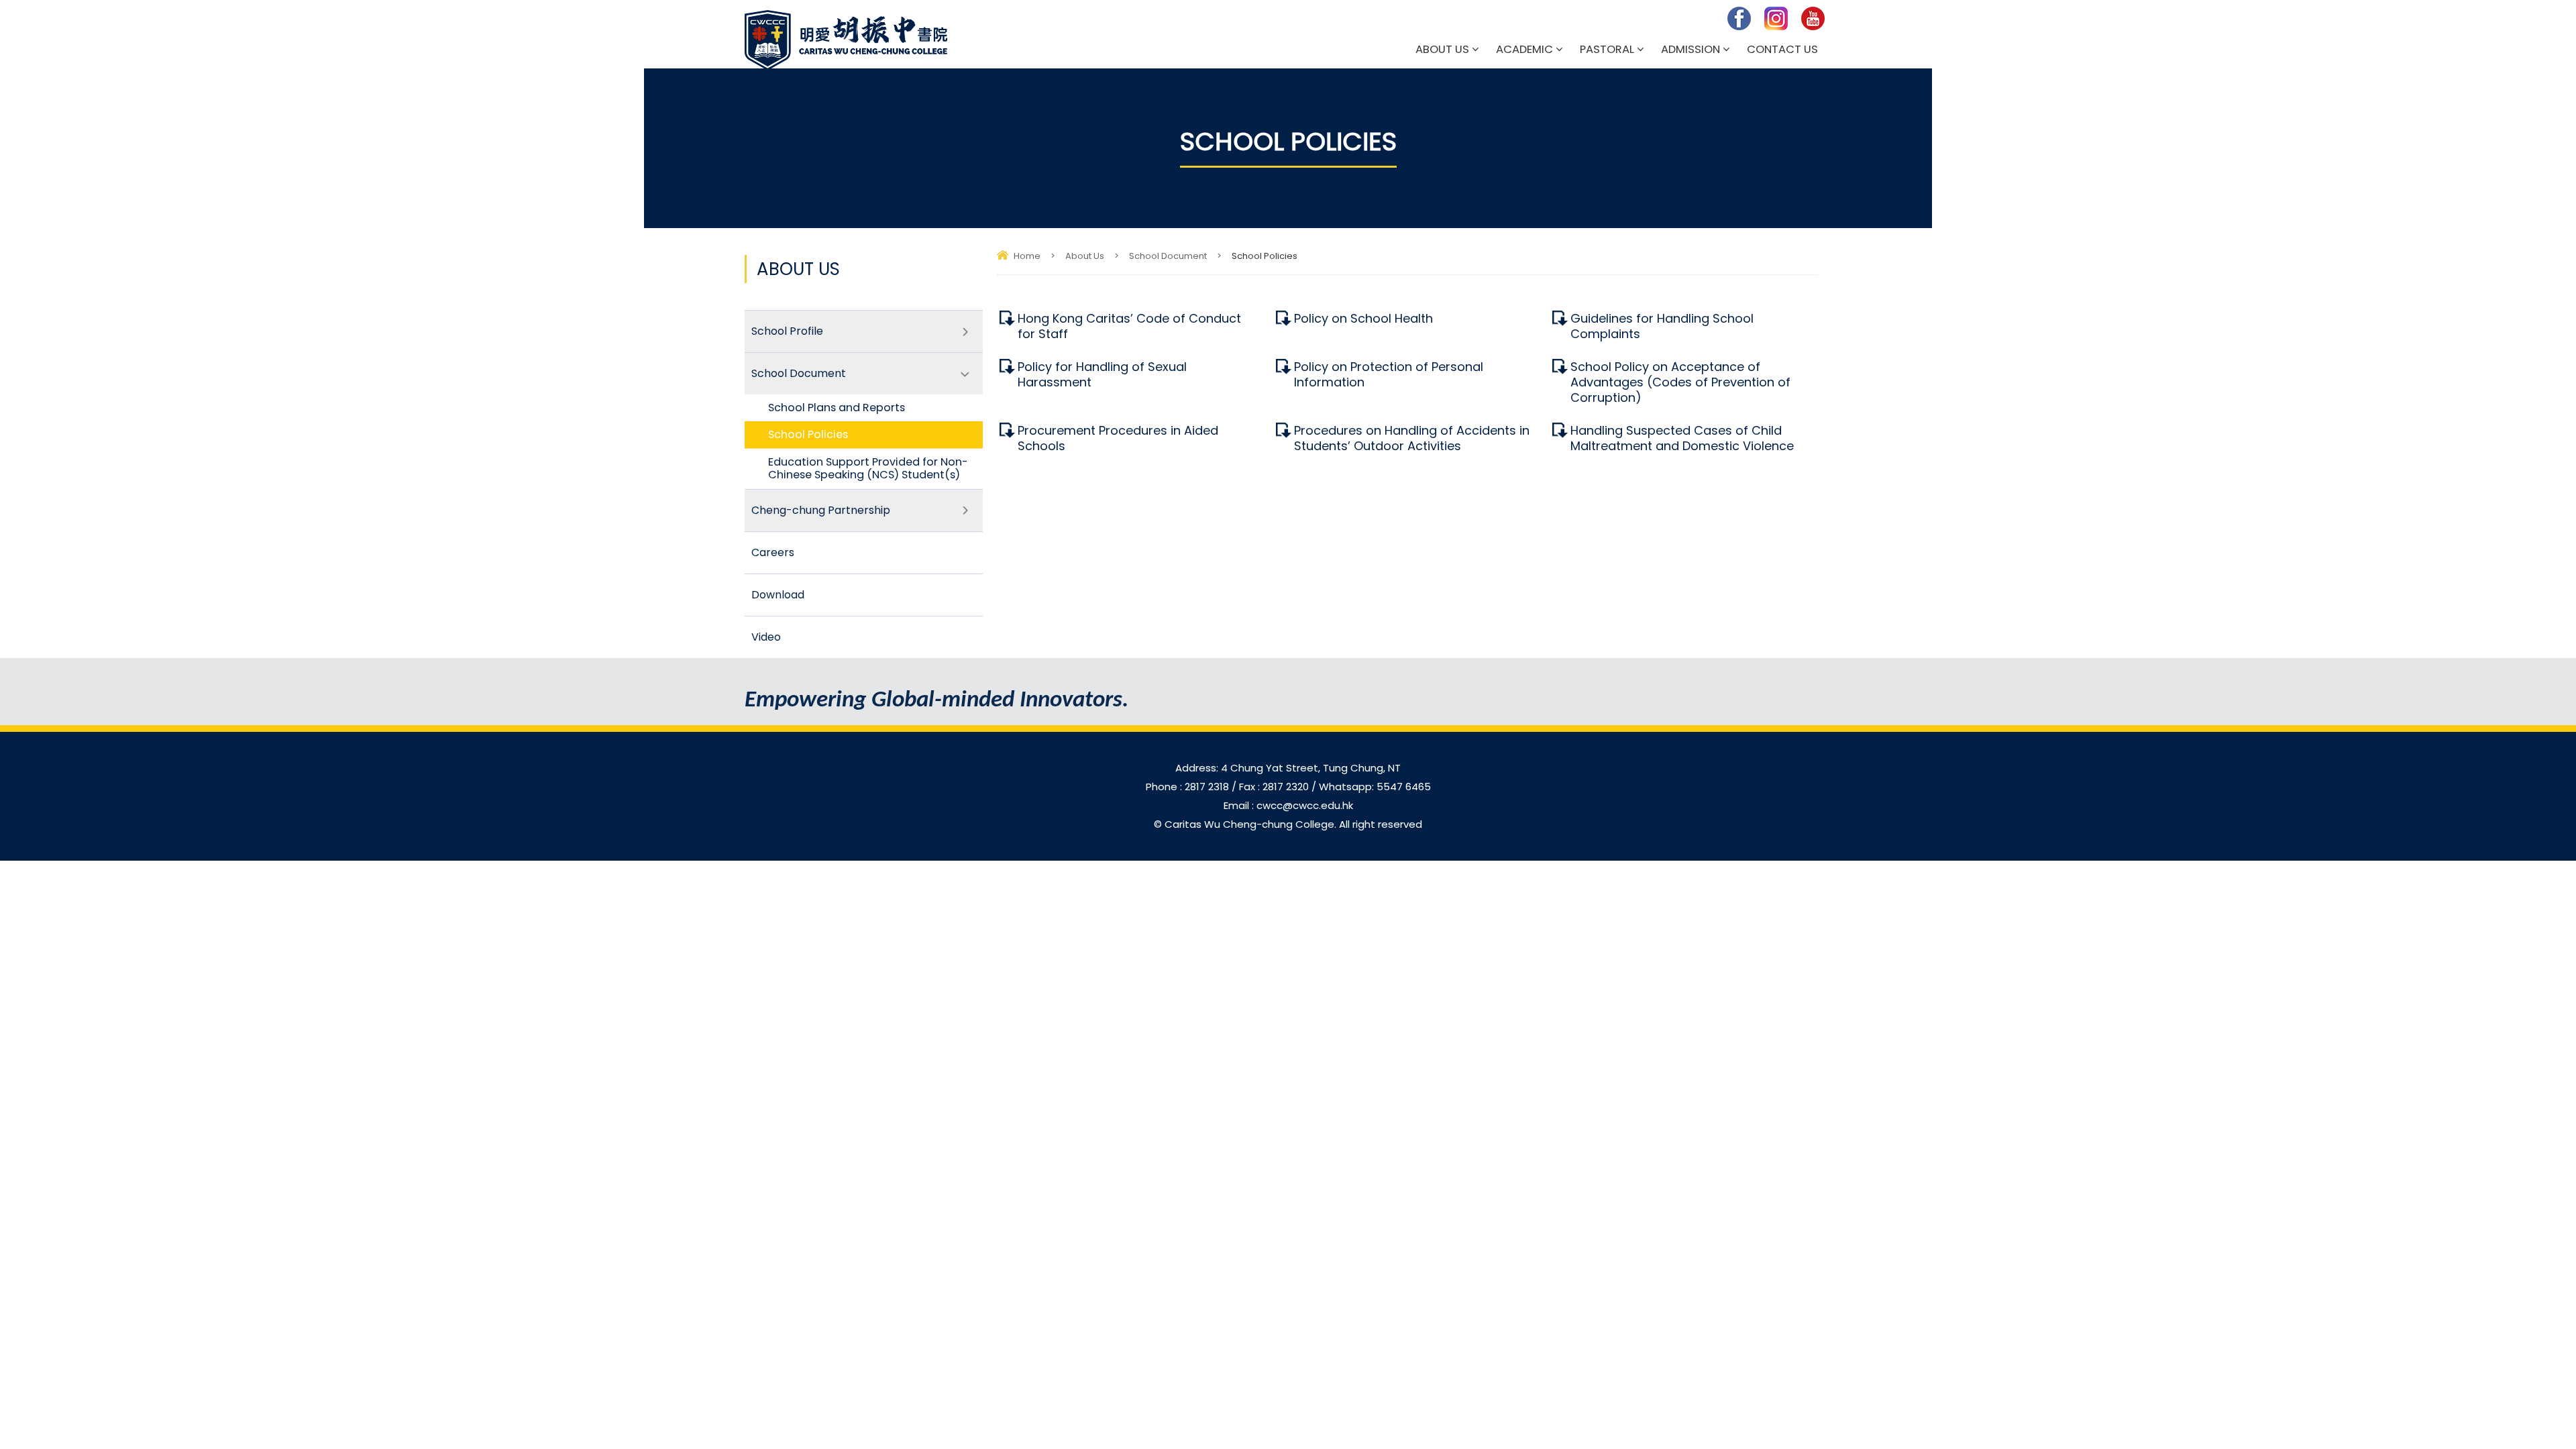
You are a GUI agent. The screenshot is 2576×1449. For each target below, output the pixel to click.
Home (1027, 256)
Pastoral (1607, 49)
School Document (1168, 256)
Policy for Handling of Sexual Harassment (1102, 374)
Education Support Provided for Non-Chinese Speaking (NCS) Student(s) (868, 468)
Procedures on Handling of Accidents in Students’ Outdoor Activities (1412, 438)
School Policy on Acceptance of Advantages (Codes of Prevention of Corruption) (1680, 382)
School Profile (787, 331)
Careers (773, 552)
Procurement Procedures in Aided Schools (1118, 438)
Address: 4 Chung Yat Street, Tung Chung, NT (1288, 768)
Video (766, 637)
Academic (1524, 49)
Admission (1690, 49)
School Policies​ (808, 434)
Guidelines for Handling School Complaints (1662, 326)
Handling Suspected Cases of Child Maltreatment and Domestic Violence (1682, 438)
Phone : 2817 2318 (1189, 787)
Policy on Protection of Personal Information (1389, 374)
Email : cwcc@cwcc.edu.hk (1288, 805)
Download (778, 595)
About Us (1442, 49)
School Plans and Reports (837, 408)
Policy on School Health (1363, 318)
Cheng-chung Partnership (821, 510)
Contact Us (1782, 49)
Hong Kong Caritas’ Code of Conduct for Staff (1129, 326)
